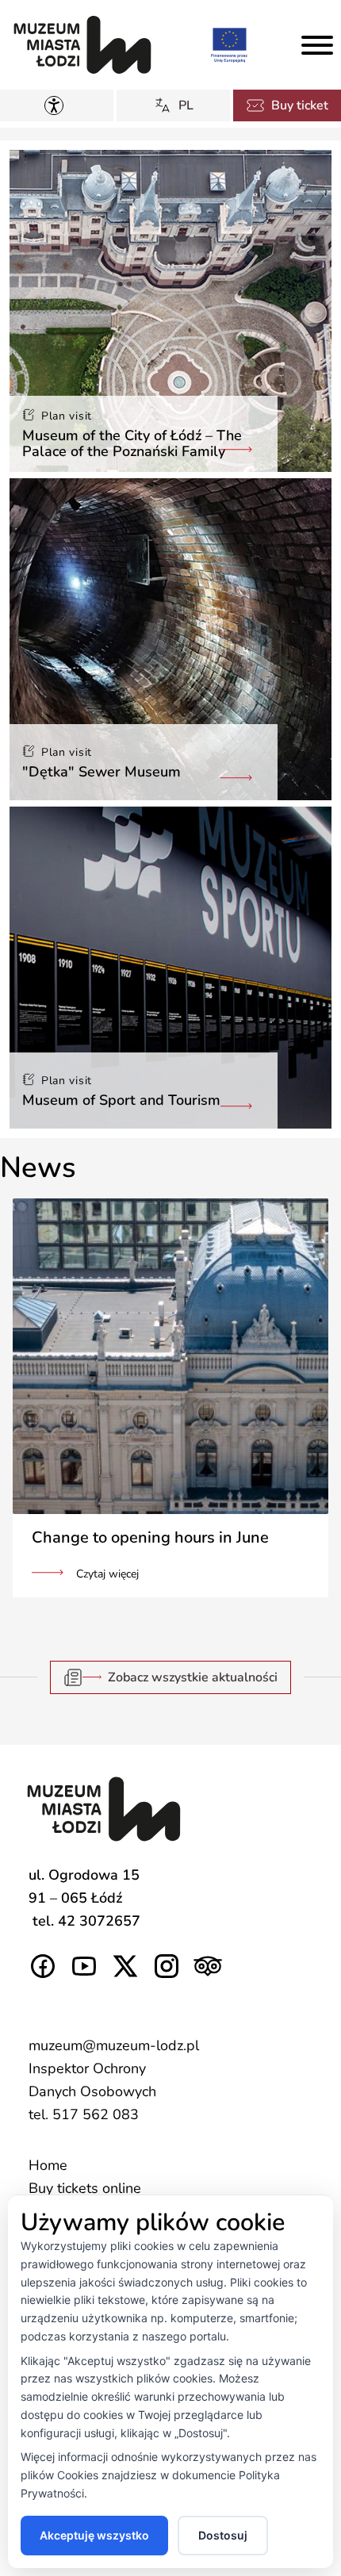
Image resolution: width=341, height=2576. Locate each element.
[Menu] (317, 45)
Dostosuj (223, 2535)
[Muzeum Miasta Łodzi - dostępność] (57, 105)
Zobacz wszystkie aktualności (193, 1677)
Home (48, 2165)
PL (186, 105)
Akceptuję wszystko (94, 2535)
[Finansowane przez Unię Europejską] (229, 44)
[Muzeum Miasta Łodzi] (82, 45)
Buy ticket (300, 105)
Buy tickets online (85, 2188)
